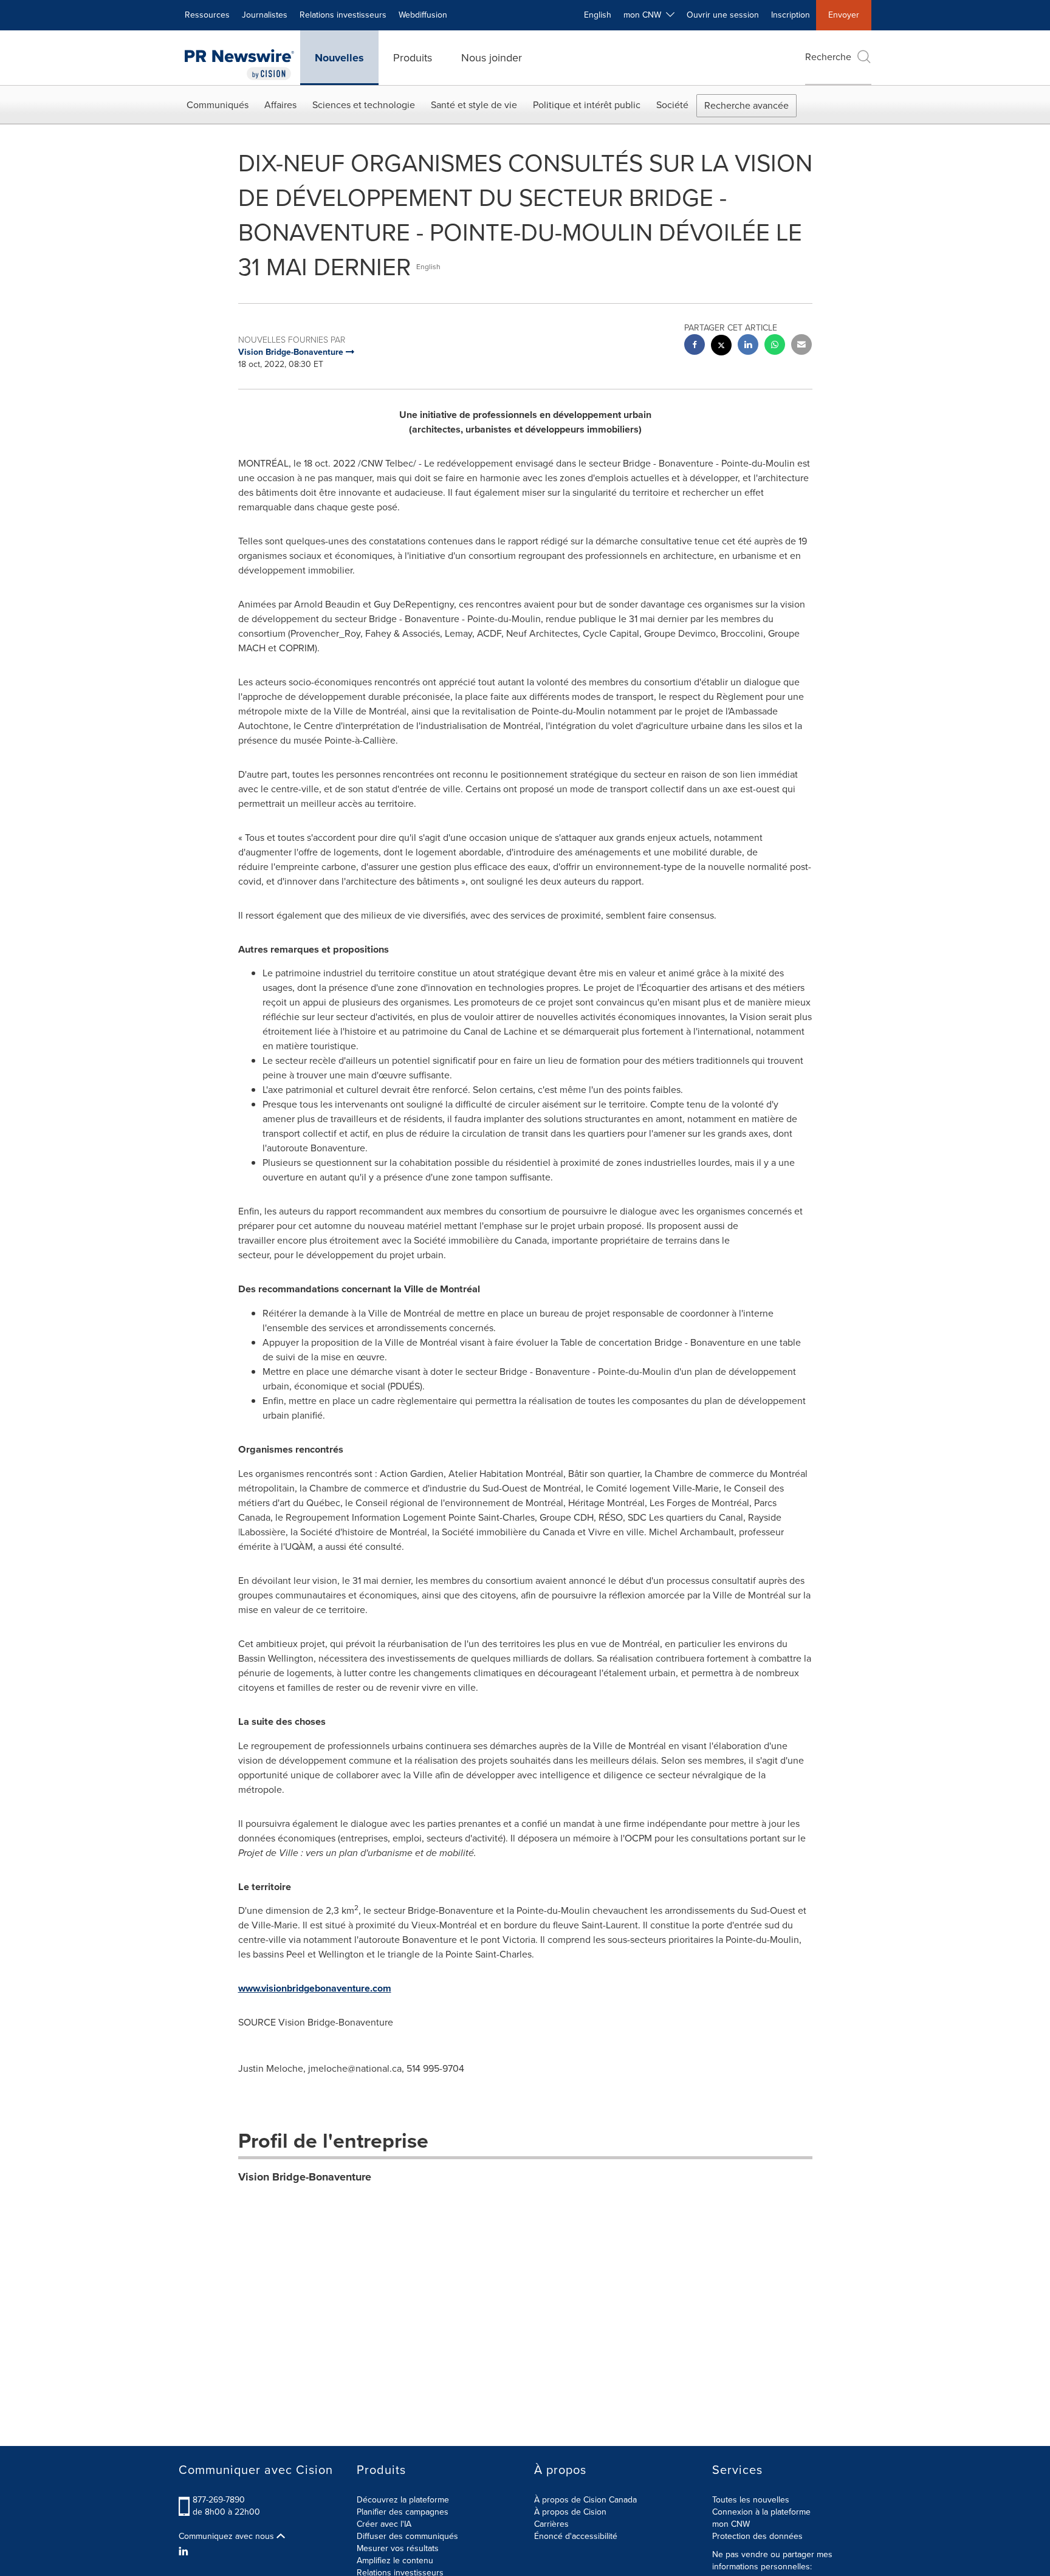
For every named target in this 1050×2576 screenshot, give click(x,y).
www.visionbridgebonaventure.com (315, 1988)
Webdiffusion (423, 15)
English (598, 15)
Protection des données (757, 2536)
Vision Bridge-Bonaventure (305, 2177)
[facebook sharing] (695, 346)
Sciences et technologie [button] (364, 105)
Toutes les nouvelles (751, 2500)
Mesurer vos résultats (398, 2548)
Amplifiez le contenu (395, 2561)
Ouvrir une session (723, 15)
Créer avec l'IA (384, 2524)
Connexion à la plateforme (761, 2512)
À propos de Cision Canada (585, 2500)
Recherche (828, 57)
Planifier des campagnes (403, 2512)
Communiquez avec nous (228, 2537)
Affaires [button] (280, 105)
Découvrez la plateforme (403, 2500)
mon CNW (731, 2524)
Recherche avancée (746, 105)
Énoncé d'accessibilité (576, 2536)
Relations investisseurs (343, 15)
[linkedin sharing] (748, 346)
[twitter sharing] (721, 347)
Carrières (551, 2524)
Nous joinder (492, 58)
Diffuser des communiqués (407, 2536)
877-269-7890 (219, 2500)
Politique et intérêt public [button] (587, 105)
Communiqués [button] (218, 105)
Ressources (207, 15)
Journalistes (265, 15)
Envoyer (844, 15)
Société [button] (672, 105)
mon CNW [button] (645, 15)
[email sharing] (801, 346)
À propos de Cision (570, 2512)
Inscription (791, 15)
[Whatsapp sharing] (775, 346)
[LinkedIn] (185, 2552)
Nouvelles (339, 58)
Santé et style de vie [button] (474, 105)
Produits (413, 58)
